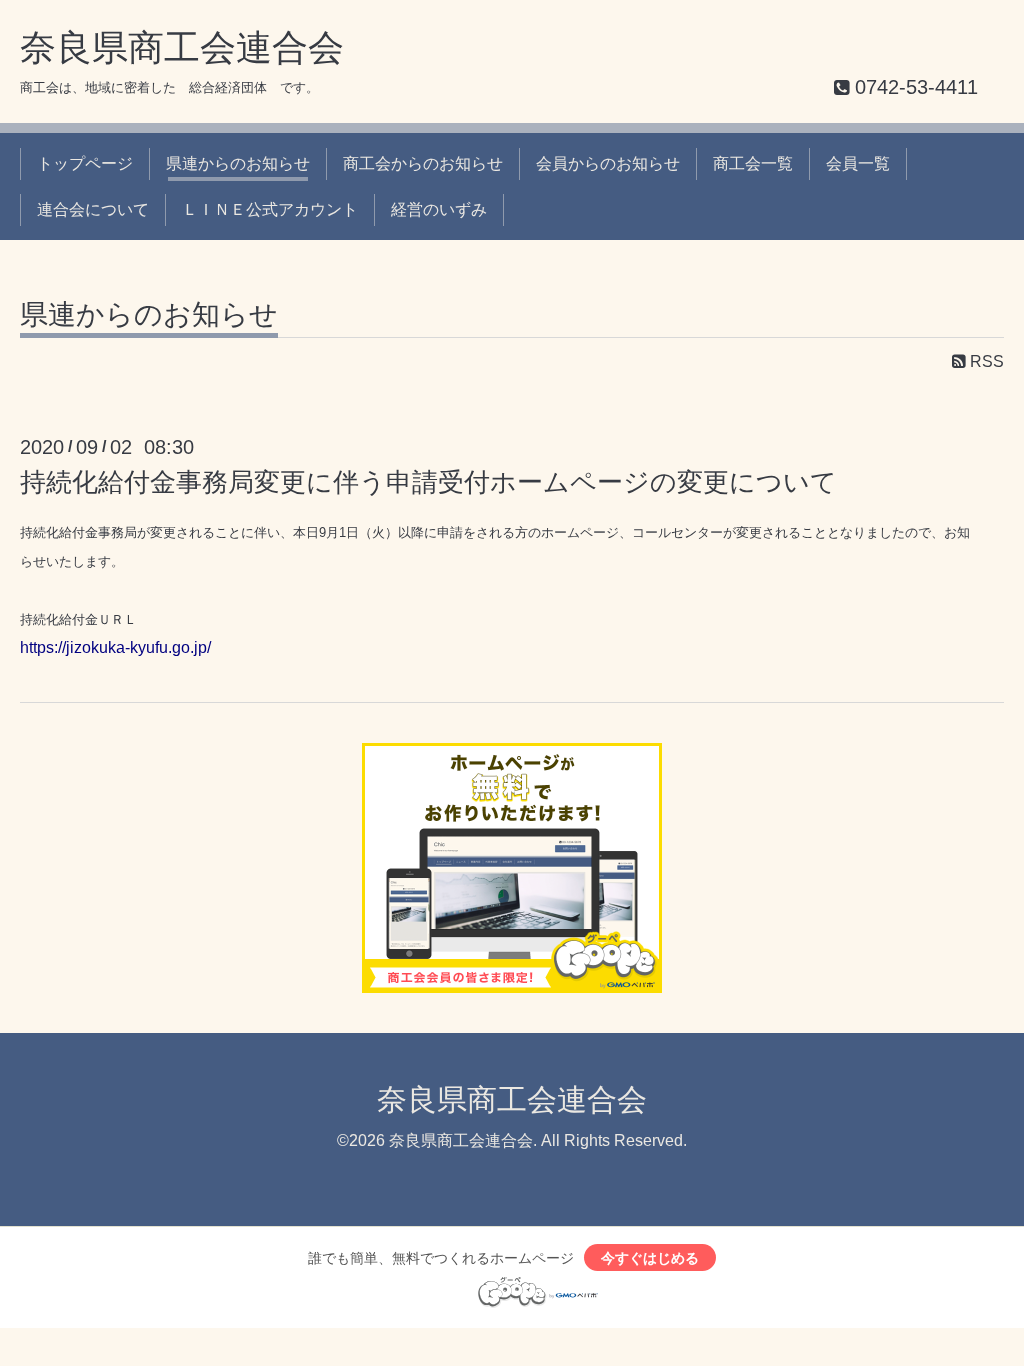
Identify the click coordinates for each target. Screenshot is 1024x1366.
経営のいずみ (439, 209)
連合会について (93, 209)
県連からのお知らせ (238, 163)
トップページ (85, 163)
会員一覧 (858, 163)
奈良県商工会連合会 (182, 47)
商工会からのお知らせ (423, 163)
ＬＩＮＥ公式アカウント (270, 209)
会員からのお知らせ (608, 163)
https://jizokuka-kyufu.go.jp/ (115, 647)
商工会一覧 (753, 163)
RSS (985, 361)
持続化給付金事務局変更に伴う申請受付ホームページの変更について (428, 482)
